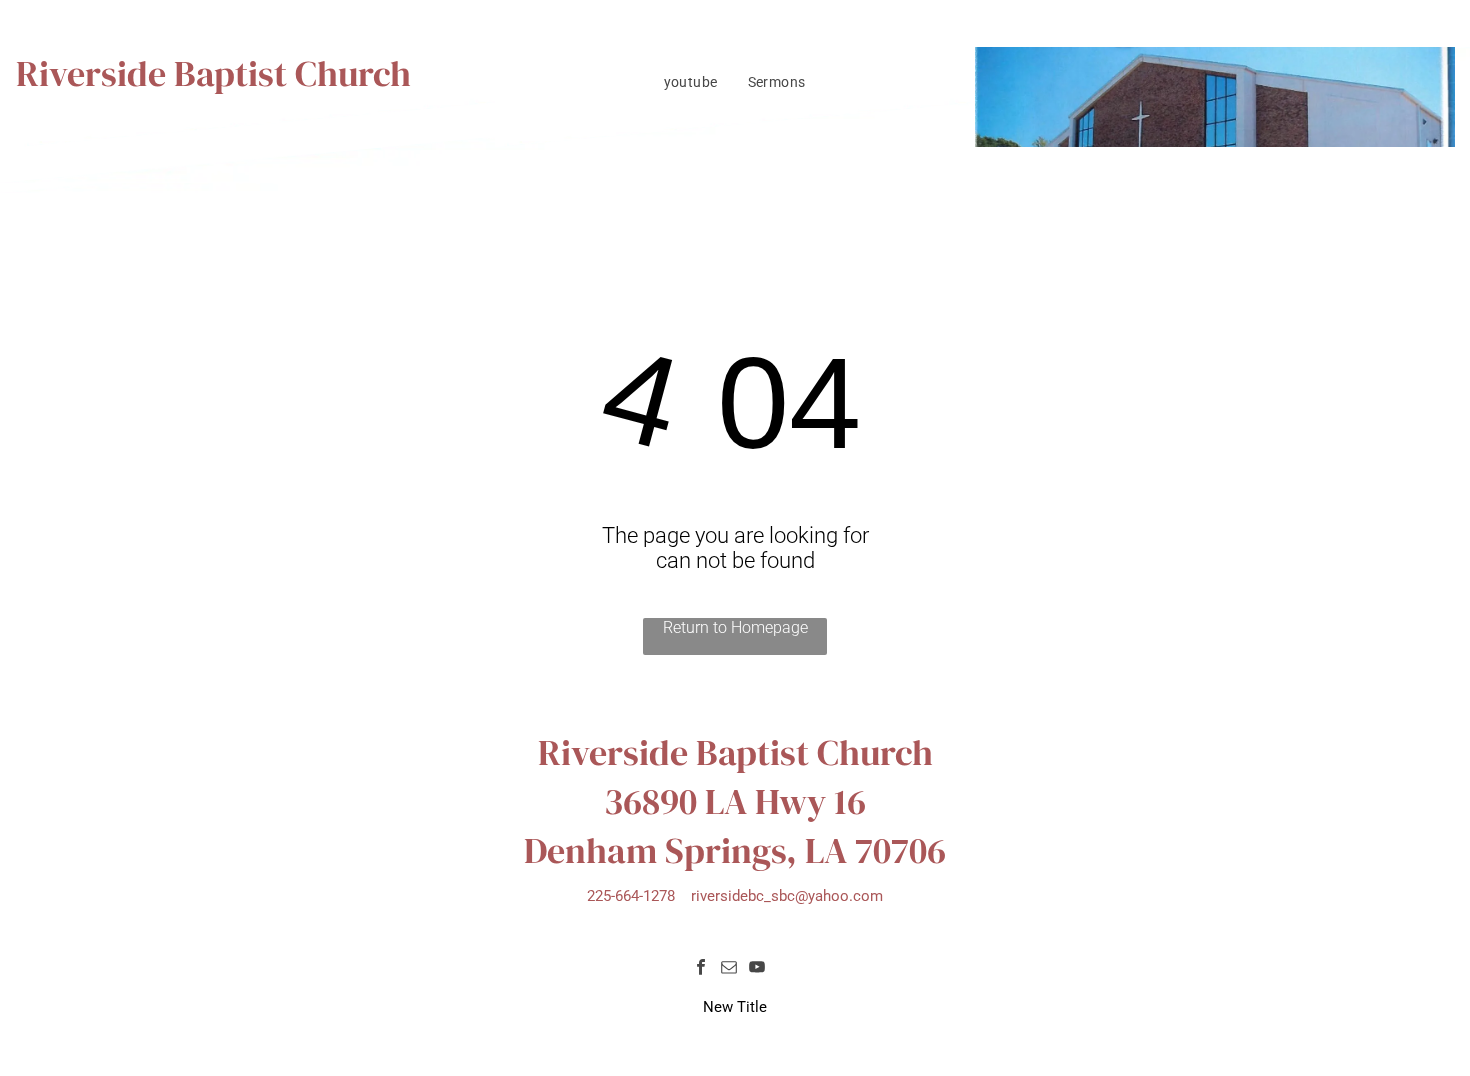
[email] (729, 969)
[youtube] (757, 969)
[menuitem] (691, 82)
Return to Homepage (735, 627)
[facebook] (701, 969)
